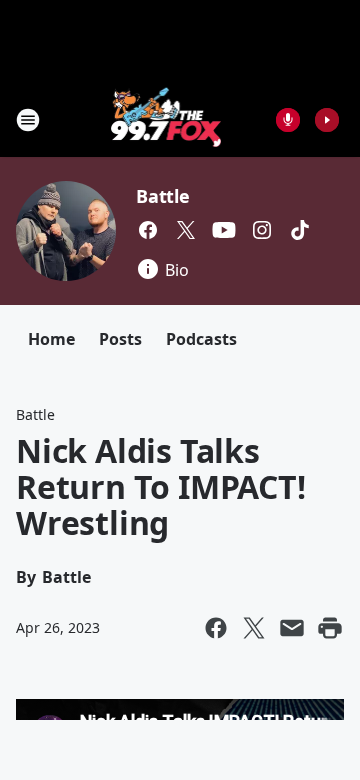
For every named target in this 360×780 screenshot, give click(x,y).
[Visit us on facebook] (148, 230)
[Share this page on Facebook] (216, 628)
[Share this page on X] (254, 628)
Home (51, 339)
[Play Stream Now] (327, 120)
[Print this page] (330, 628)
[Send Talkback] (288, 120)
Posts (120, 339)
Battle (163, 196)
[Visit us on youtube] (224, 230)
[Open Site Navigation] (28, 120)
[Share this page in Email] (292, 628)
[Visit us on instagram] (262, 230)
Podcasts (201, 339)
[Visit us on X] (186, 230)
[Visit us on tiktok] (300, 230)
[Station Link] (166, 119)
